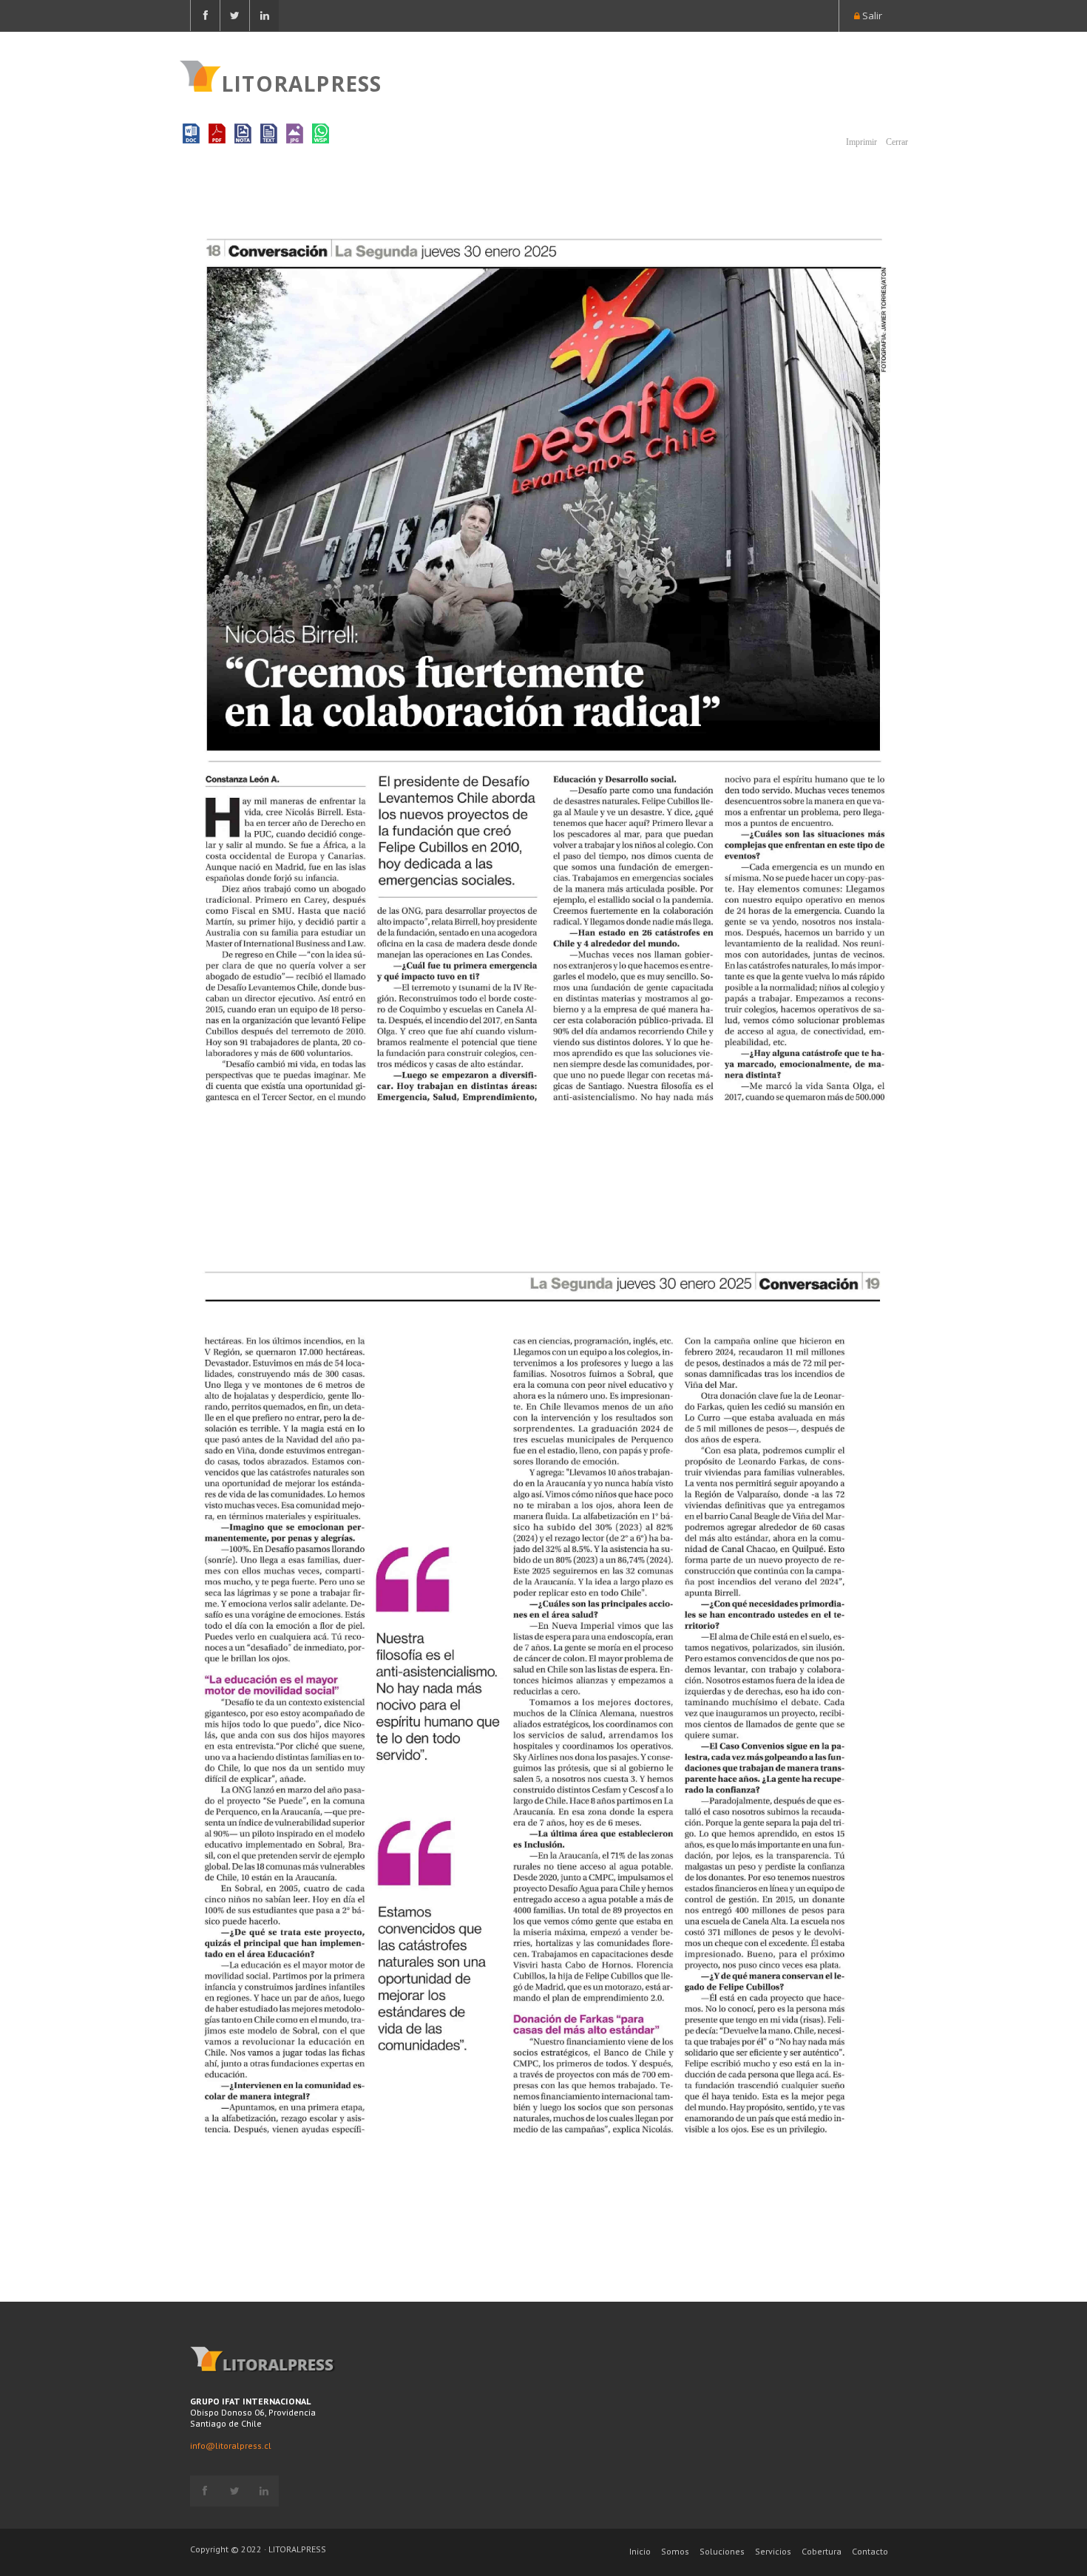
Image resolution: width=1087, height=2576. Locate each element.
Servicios (773, 2551)
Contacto (870, 2551)
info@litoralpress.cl (231, 2445)
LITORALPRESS (301, 82)
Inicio (640, 2551)
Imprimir (860, 142)
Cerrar (896, 142)
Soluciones (722, 2551)
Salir (871, 16)
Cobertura (822, 2551)
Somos (675, 2551)
